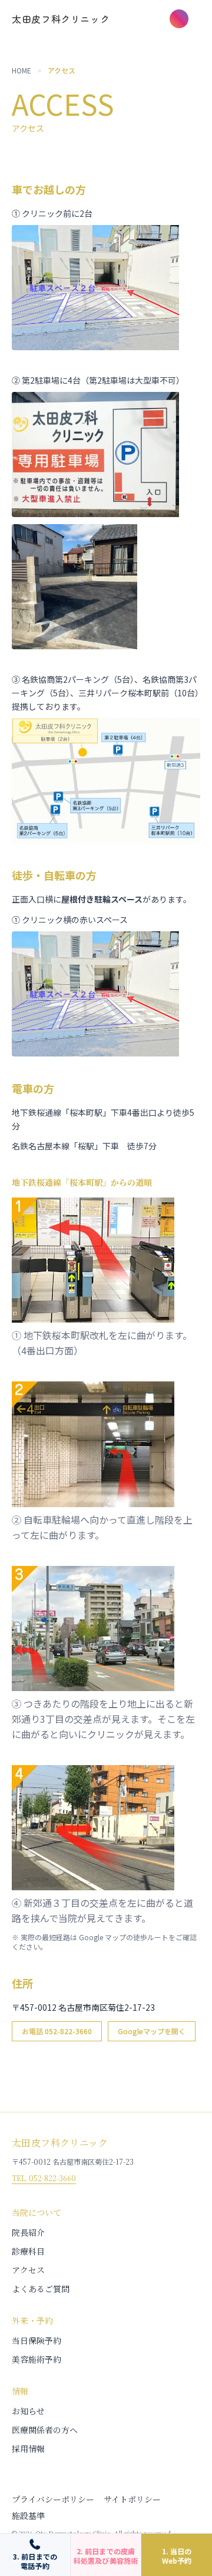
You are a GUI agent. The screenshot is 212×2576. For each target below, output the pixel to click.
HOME (21, 71)
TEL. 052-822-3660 (44, 2178)
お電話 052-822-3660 (57, 2031)
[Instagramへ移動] (179, 19)
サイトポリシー (132, 2499)
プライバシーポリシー (53, 2499)
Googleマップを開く (152, 2031)
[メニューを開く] (203, 19)
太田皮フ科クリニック (61, 19)
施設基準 (28, 2515)
